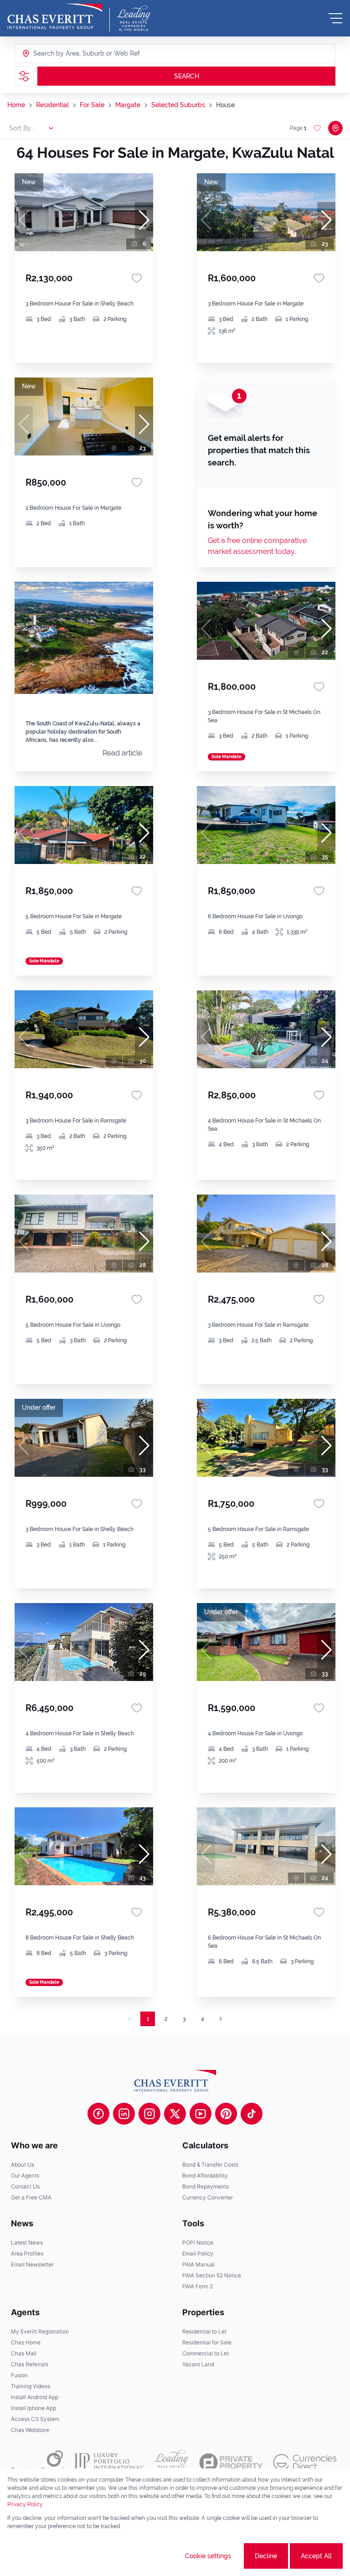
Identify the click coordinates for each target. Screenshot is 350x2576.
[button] (144, 220)
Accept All (316, 2556)
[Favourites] (137, 278)
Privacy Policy (25, 2504)
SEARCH (187, 76)
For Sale (92, 105)
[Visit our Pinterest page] (226, 2114)
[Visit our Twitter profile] (175, 2114)
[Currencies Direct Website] (305, 2462)
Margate (128, 105)
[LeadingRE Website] (172, 2462)
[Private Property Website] (231, 2462)
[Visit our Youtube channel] (201, 2114)
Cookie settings (208, 2556)
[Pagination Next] (221, 2019)
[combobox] (68, 53)
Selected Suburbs (178, 105)
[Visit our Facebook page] (98, 2114)
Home (16, 105)
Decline (266, 2556)
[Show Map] (335, 128)
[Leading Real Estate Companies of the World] (134, 18)
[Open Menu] (335, 18)
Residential (52, 105)
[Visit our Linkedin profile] (124, 2114)
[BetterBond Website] (38, 2462)
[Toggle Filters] (24, 76)
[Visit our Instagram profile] (149, 2114)
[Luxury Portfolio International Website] (110, 2462)
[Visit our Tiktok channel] (252, 2114)
